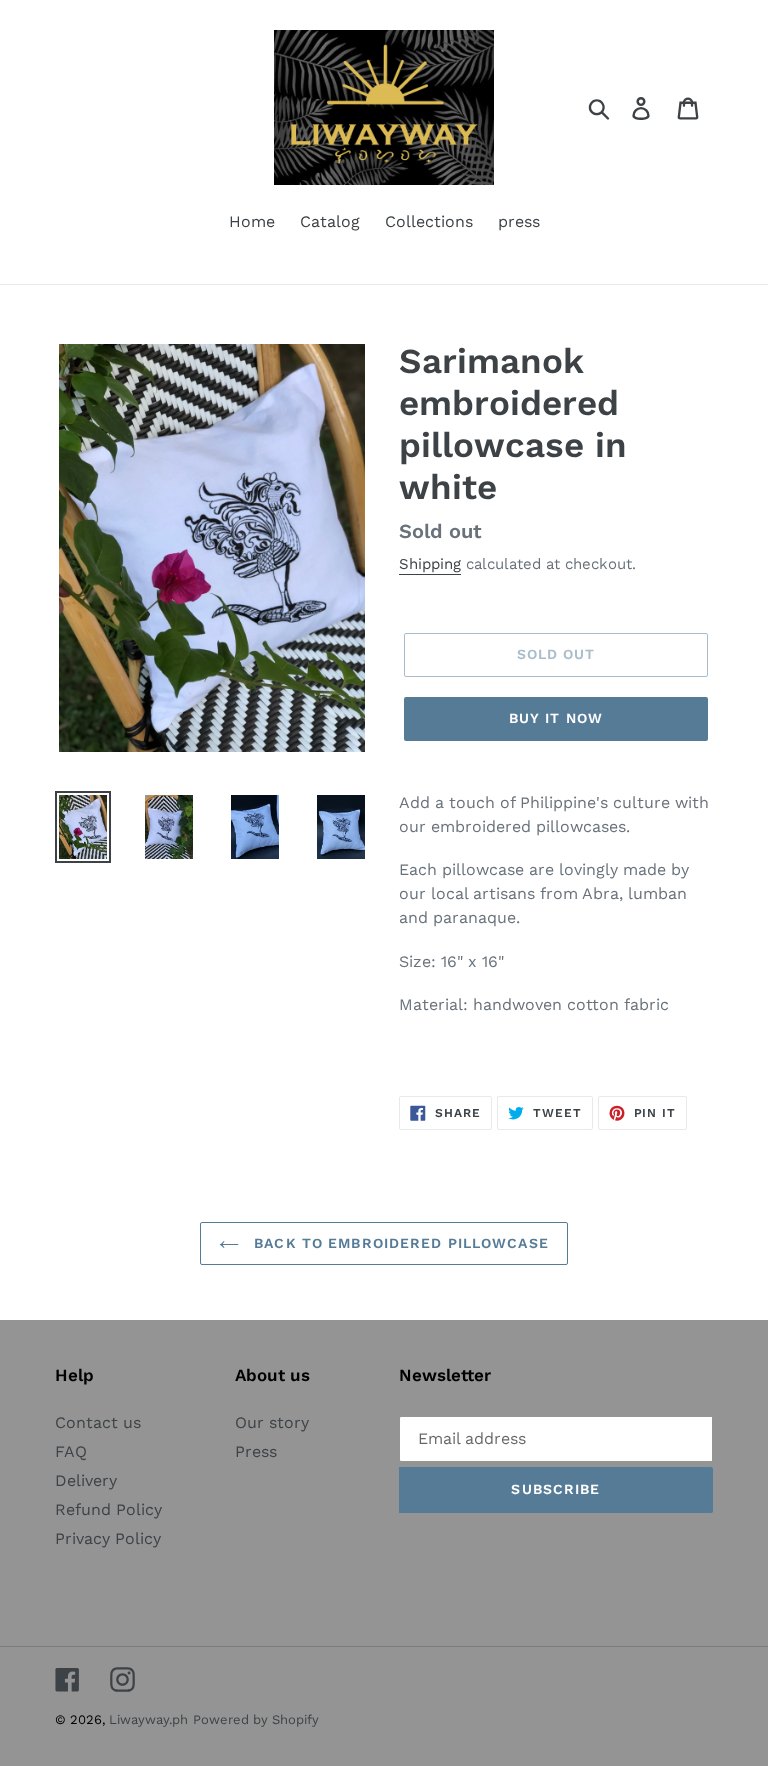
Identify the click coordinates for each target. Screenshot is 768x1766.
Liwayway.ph (148, 1719)
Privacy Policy (108, 1538)
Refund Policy (108, 1509)
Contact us (98, 1422)
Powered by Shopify (256, 1719)
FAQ (71, 1451)
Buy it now (556, 718)
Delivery (86, 1480)
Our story (272, 1422)
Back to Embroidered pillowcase (399, 1243)
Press (256, 1451)
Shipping (430, 564)
